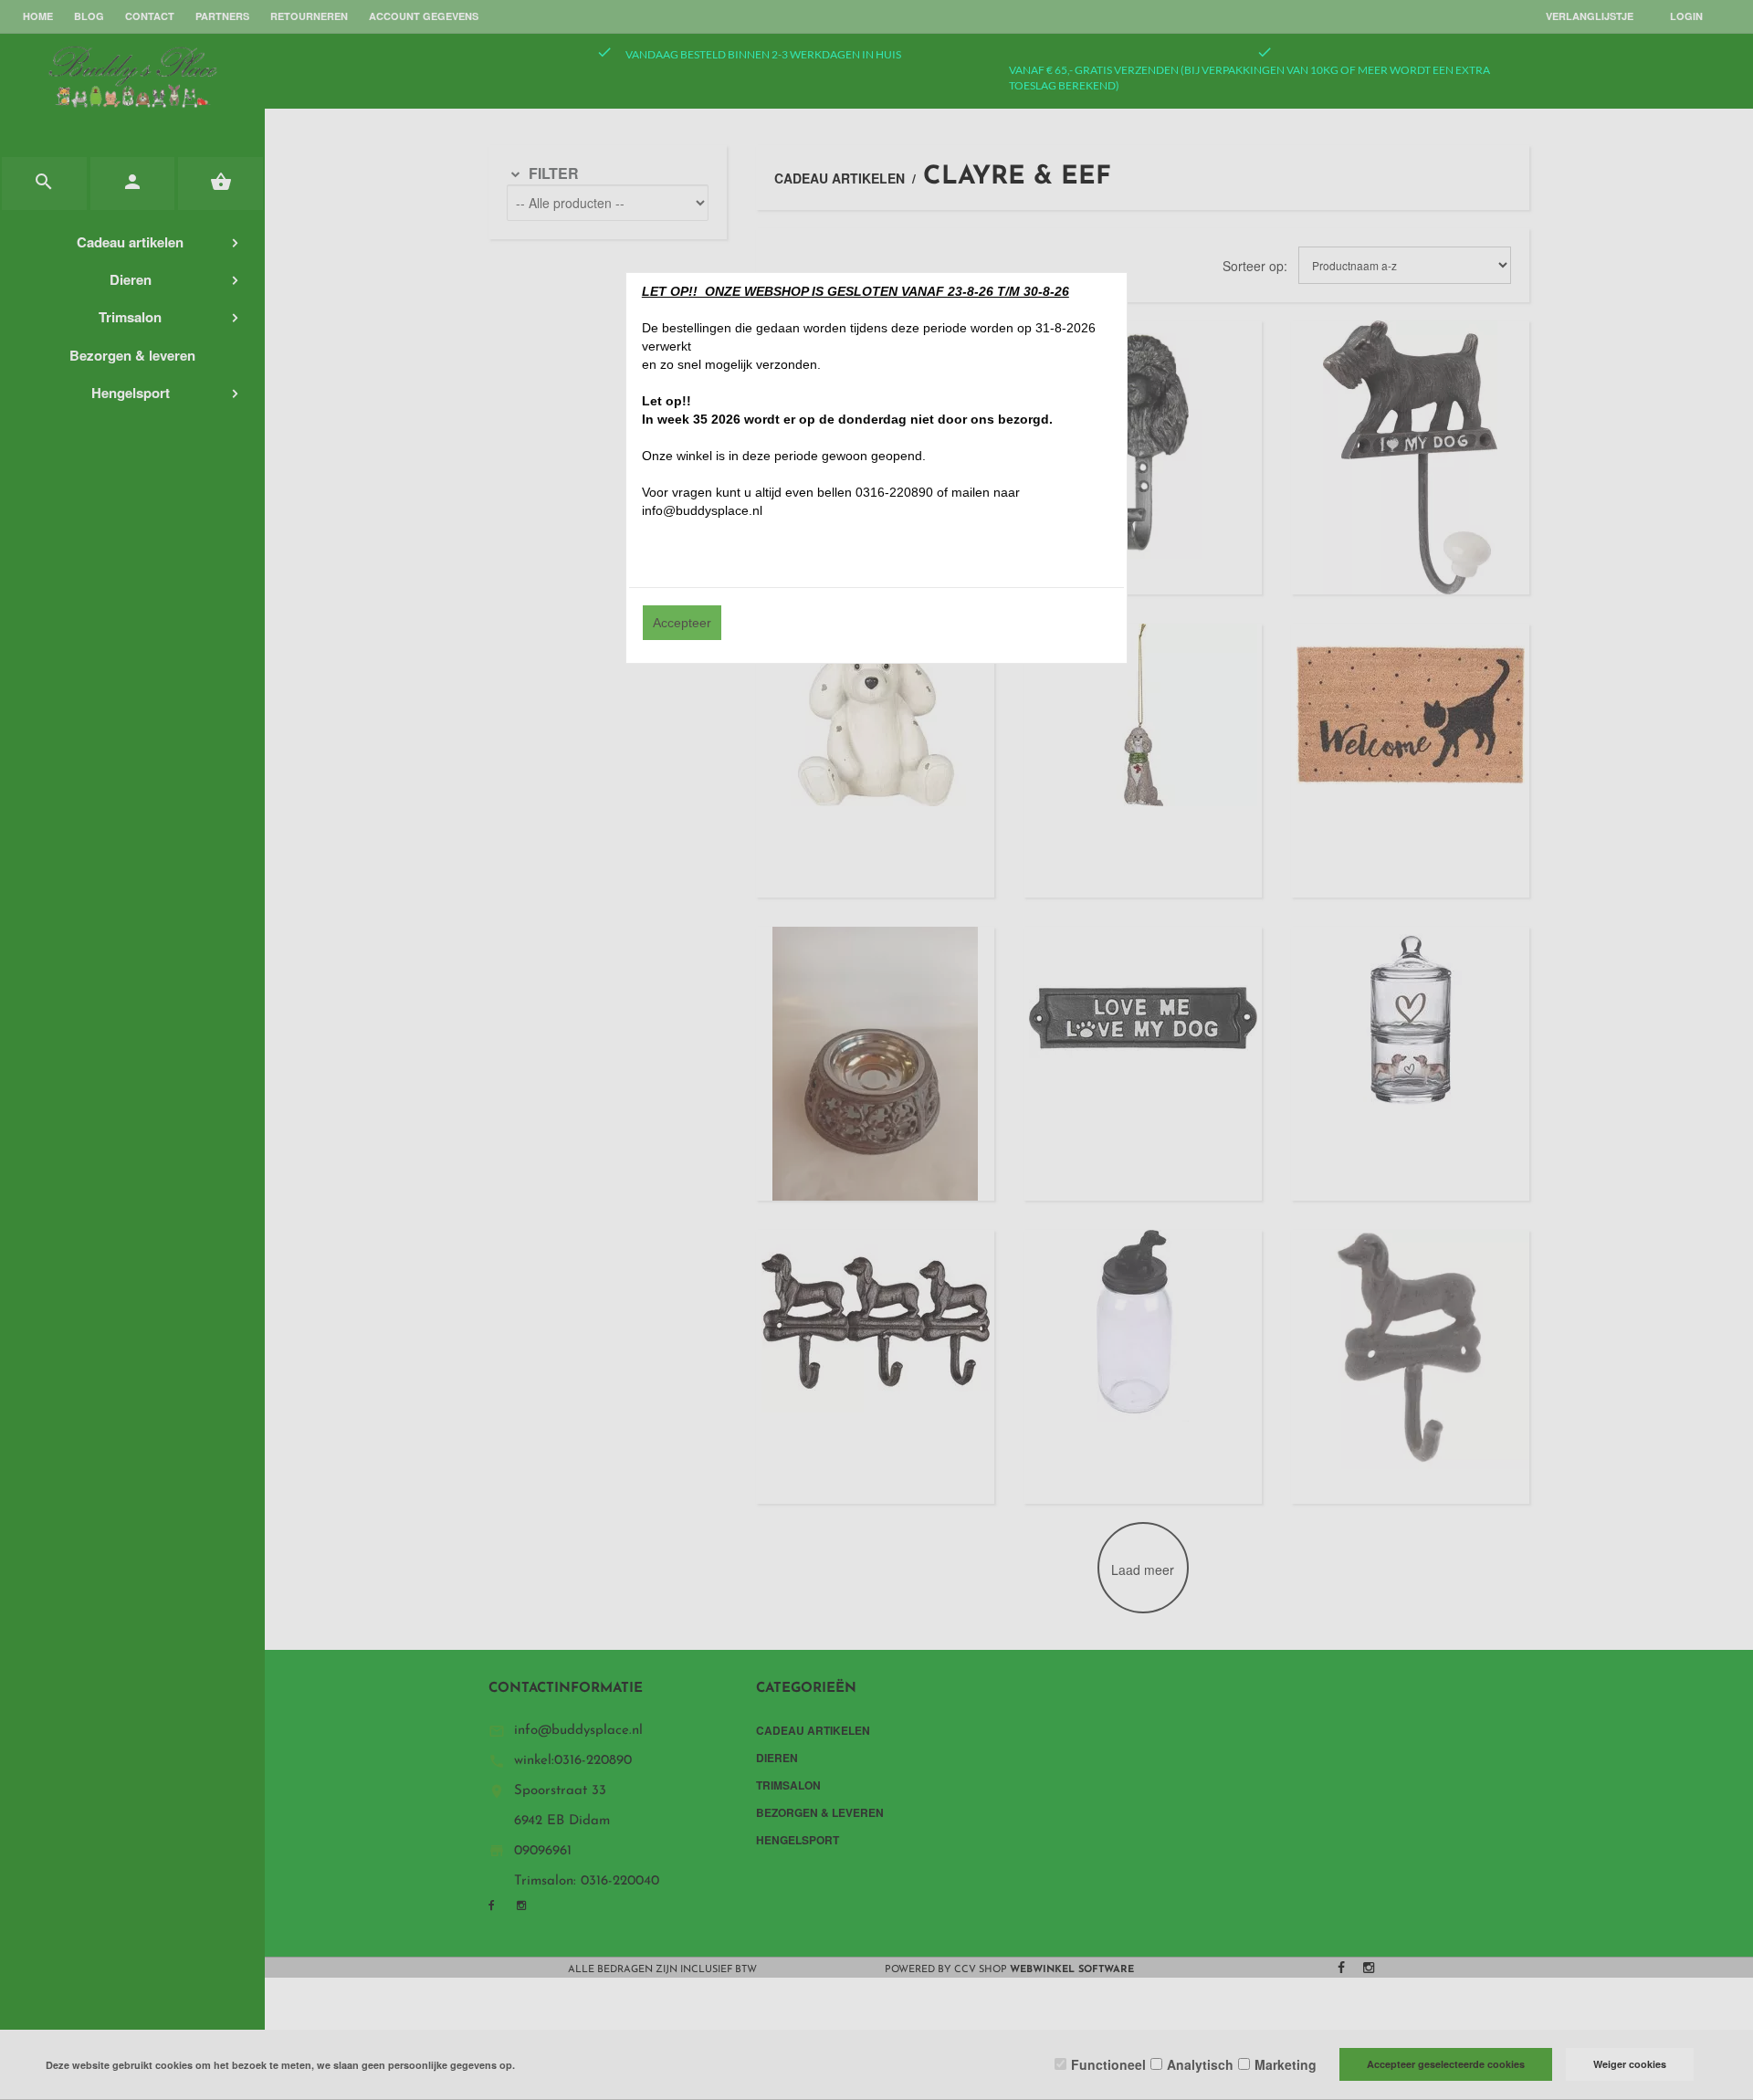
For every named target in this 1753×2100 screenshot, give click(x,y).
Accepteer (682, 623)
